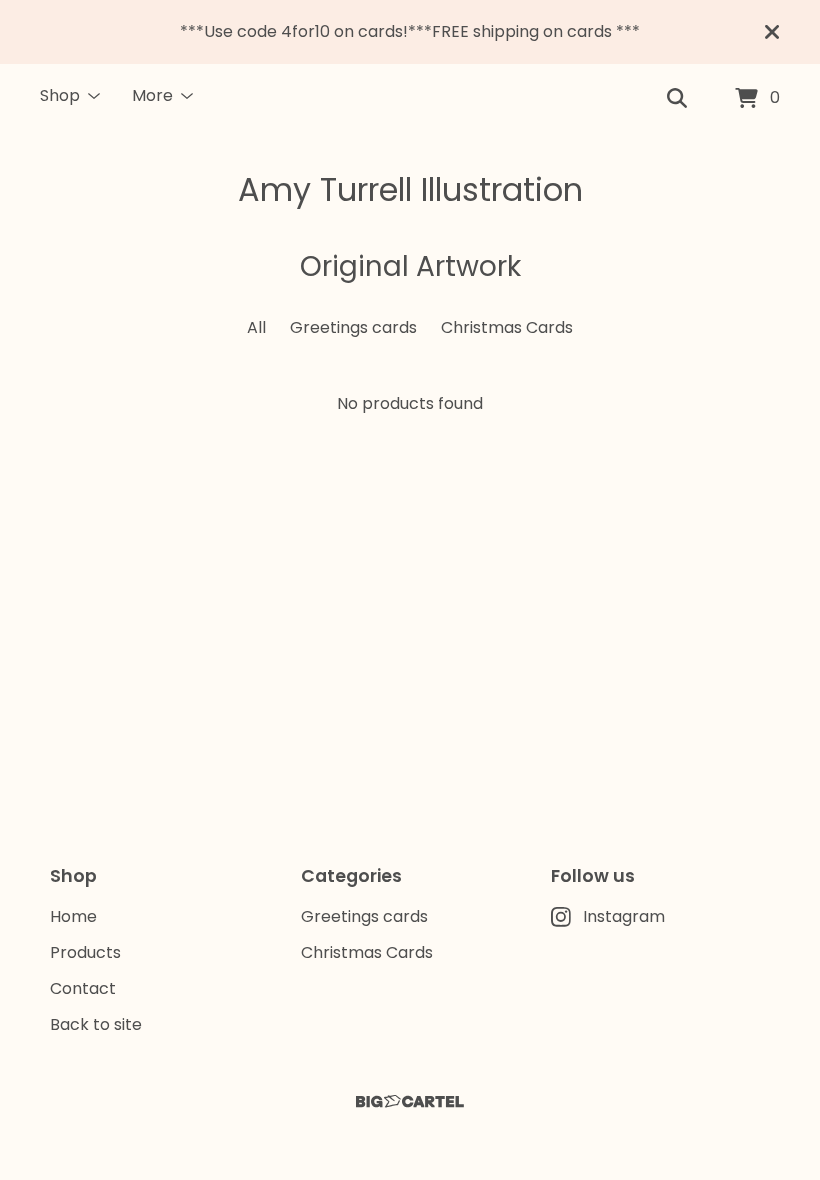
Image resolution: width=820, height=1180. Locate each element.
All (256, 327)
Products (85, 952)
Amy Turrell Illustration (410, 189)
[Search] (677, 99)
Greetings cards (353, 327)
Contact (83, 988)
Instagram (624, 916)
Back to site (96, 1024)
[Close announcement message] (772, 32)
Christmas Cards (507, 327)
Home (73, 916)
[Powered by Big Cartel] (410, 1101)
